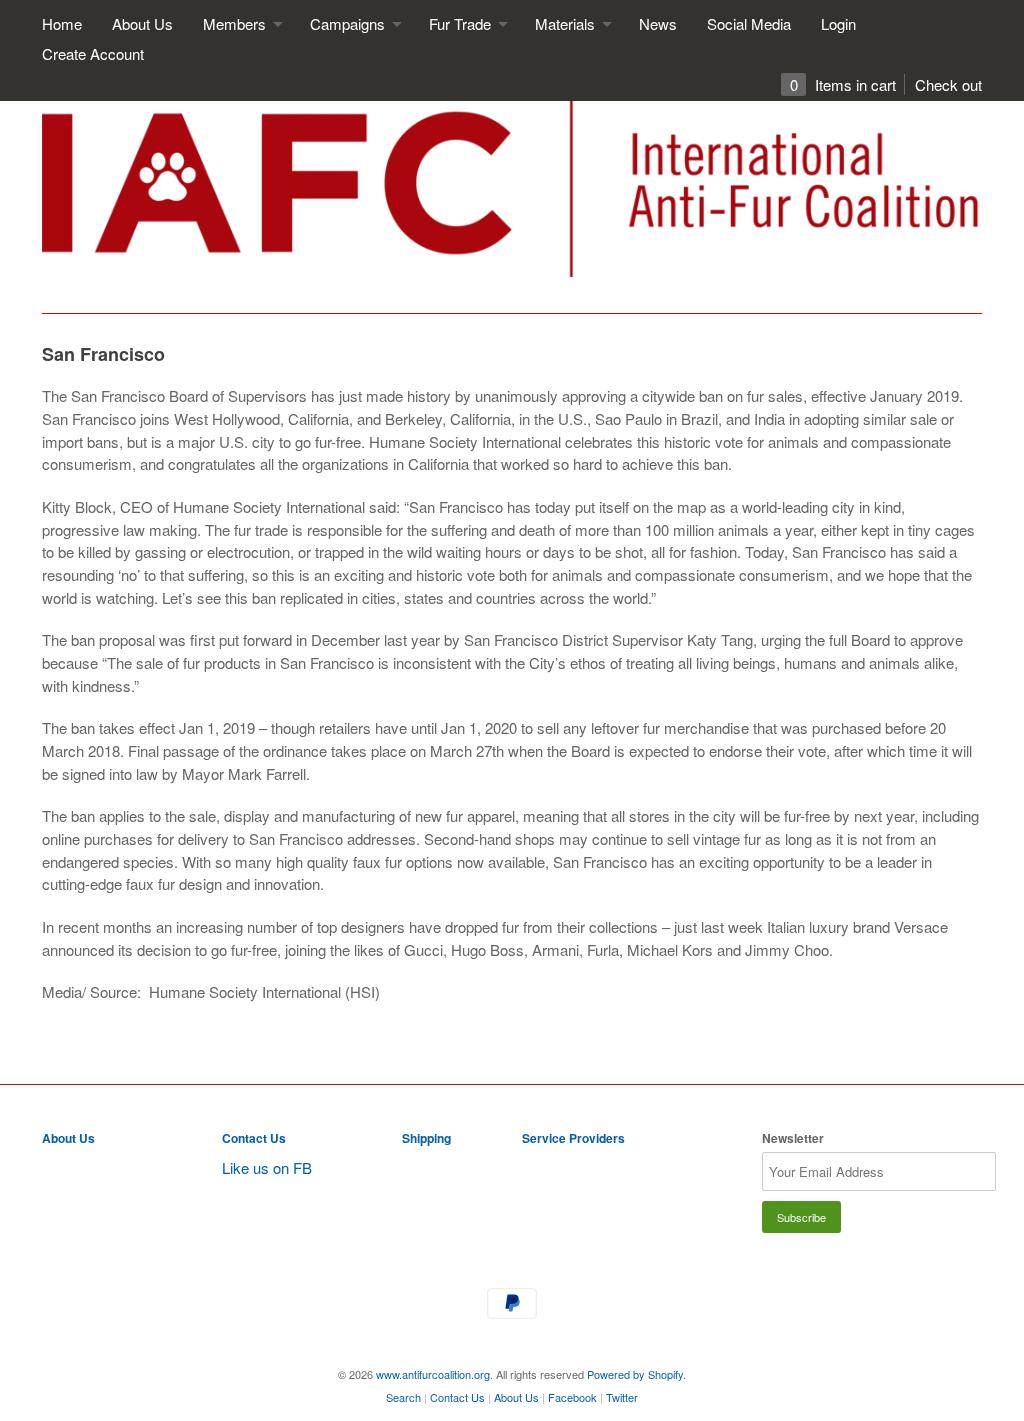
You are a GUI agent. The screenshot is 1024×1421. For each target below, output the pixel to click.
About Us (142, 23)
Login (838, 23)
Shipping (426, 1138)
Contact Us (254, 1138)
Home (62, 23)
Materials (567, 23)
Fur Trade (462, 23)
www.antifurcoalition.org (433, 1374)
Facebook (572, 1397)
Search (403, 1397)
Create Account (93, 53)
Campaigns (349, 23)
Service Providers (573, 1138)
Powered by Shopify (635, 1374)
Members (236, 23)
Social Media (749, 23)
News (658, 23)
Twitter (622, 1397)
